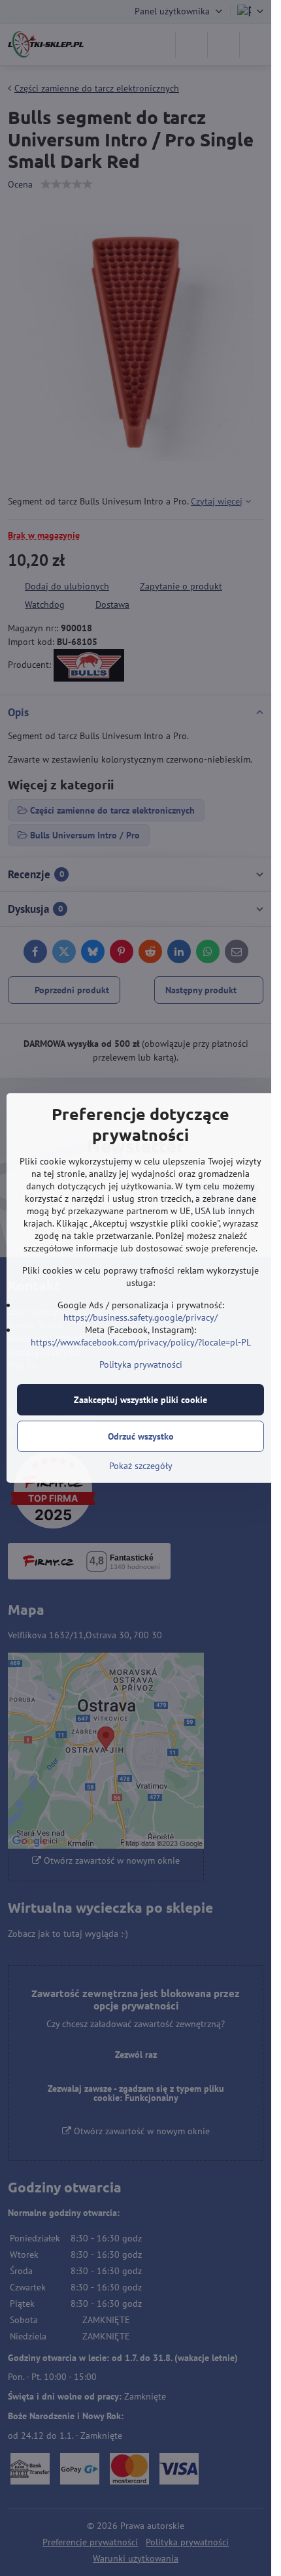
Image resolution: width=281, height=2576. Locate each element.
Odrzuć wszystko (141, 1436)
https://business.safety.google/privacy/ (140, 1317)
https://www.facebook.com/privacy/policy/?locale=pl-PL (141, 1342)
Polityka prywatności (141, 1364)
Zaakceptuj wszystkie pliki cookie (140, 1400)
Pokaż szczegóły (141, 1466)
